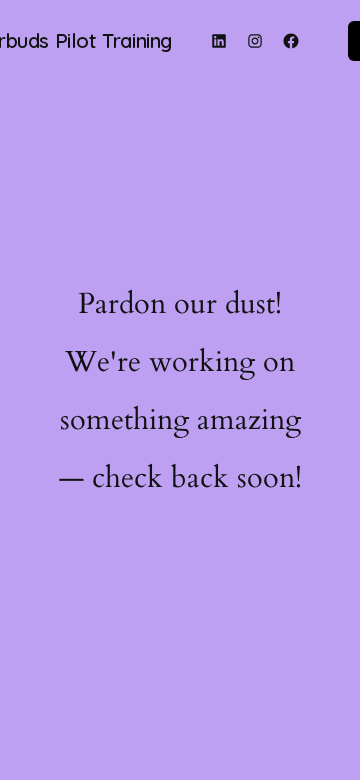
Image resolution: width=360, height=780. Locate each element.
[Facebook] (291, 41)
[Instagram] (255, 41)
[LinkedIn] (219, 41)
